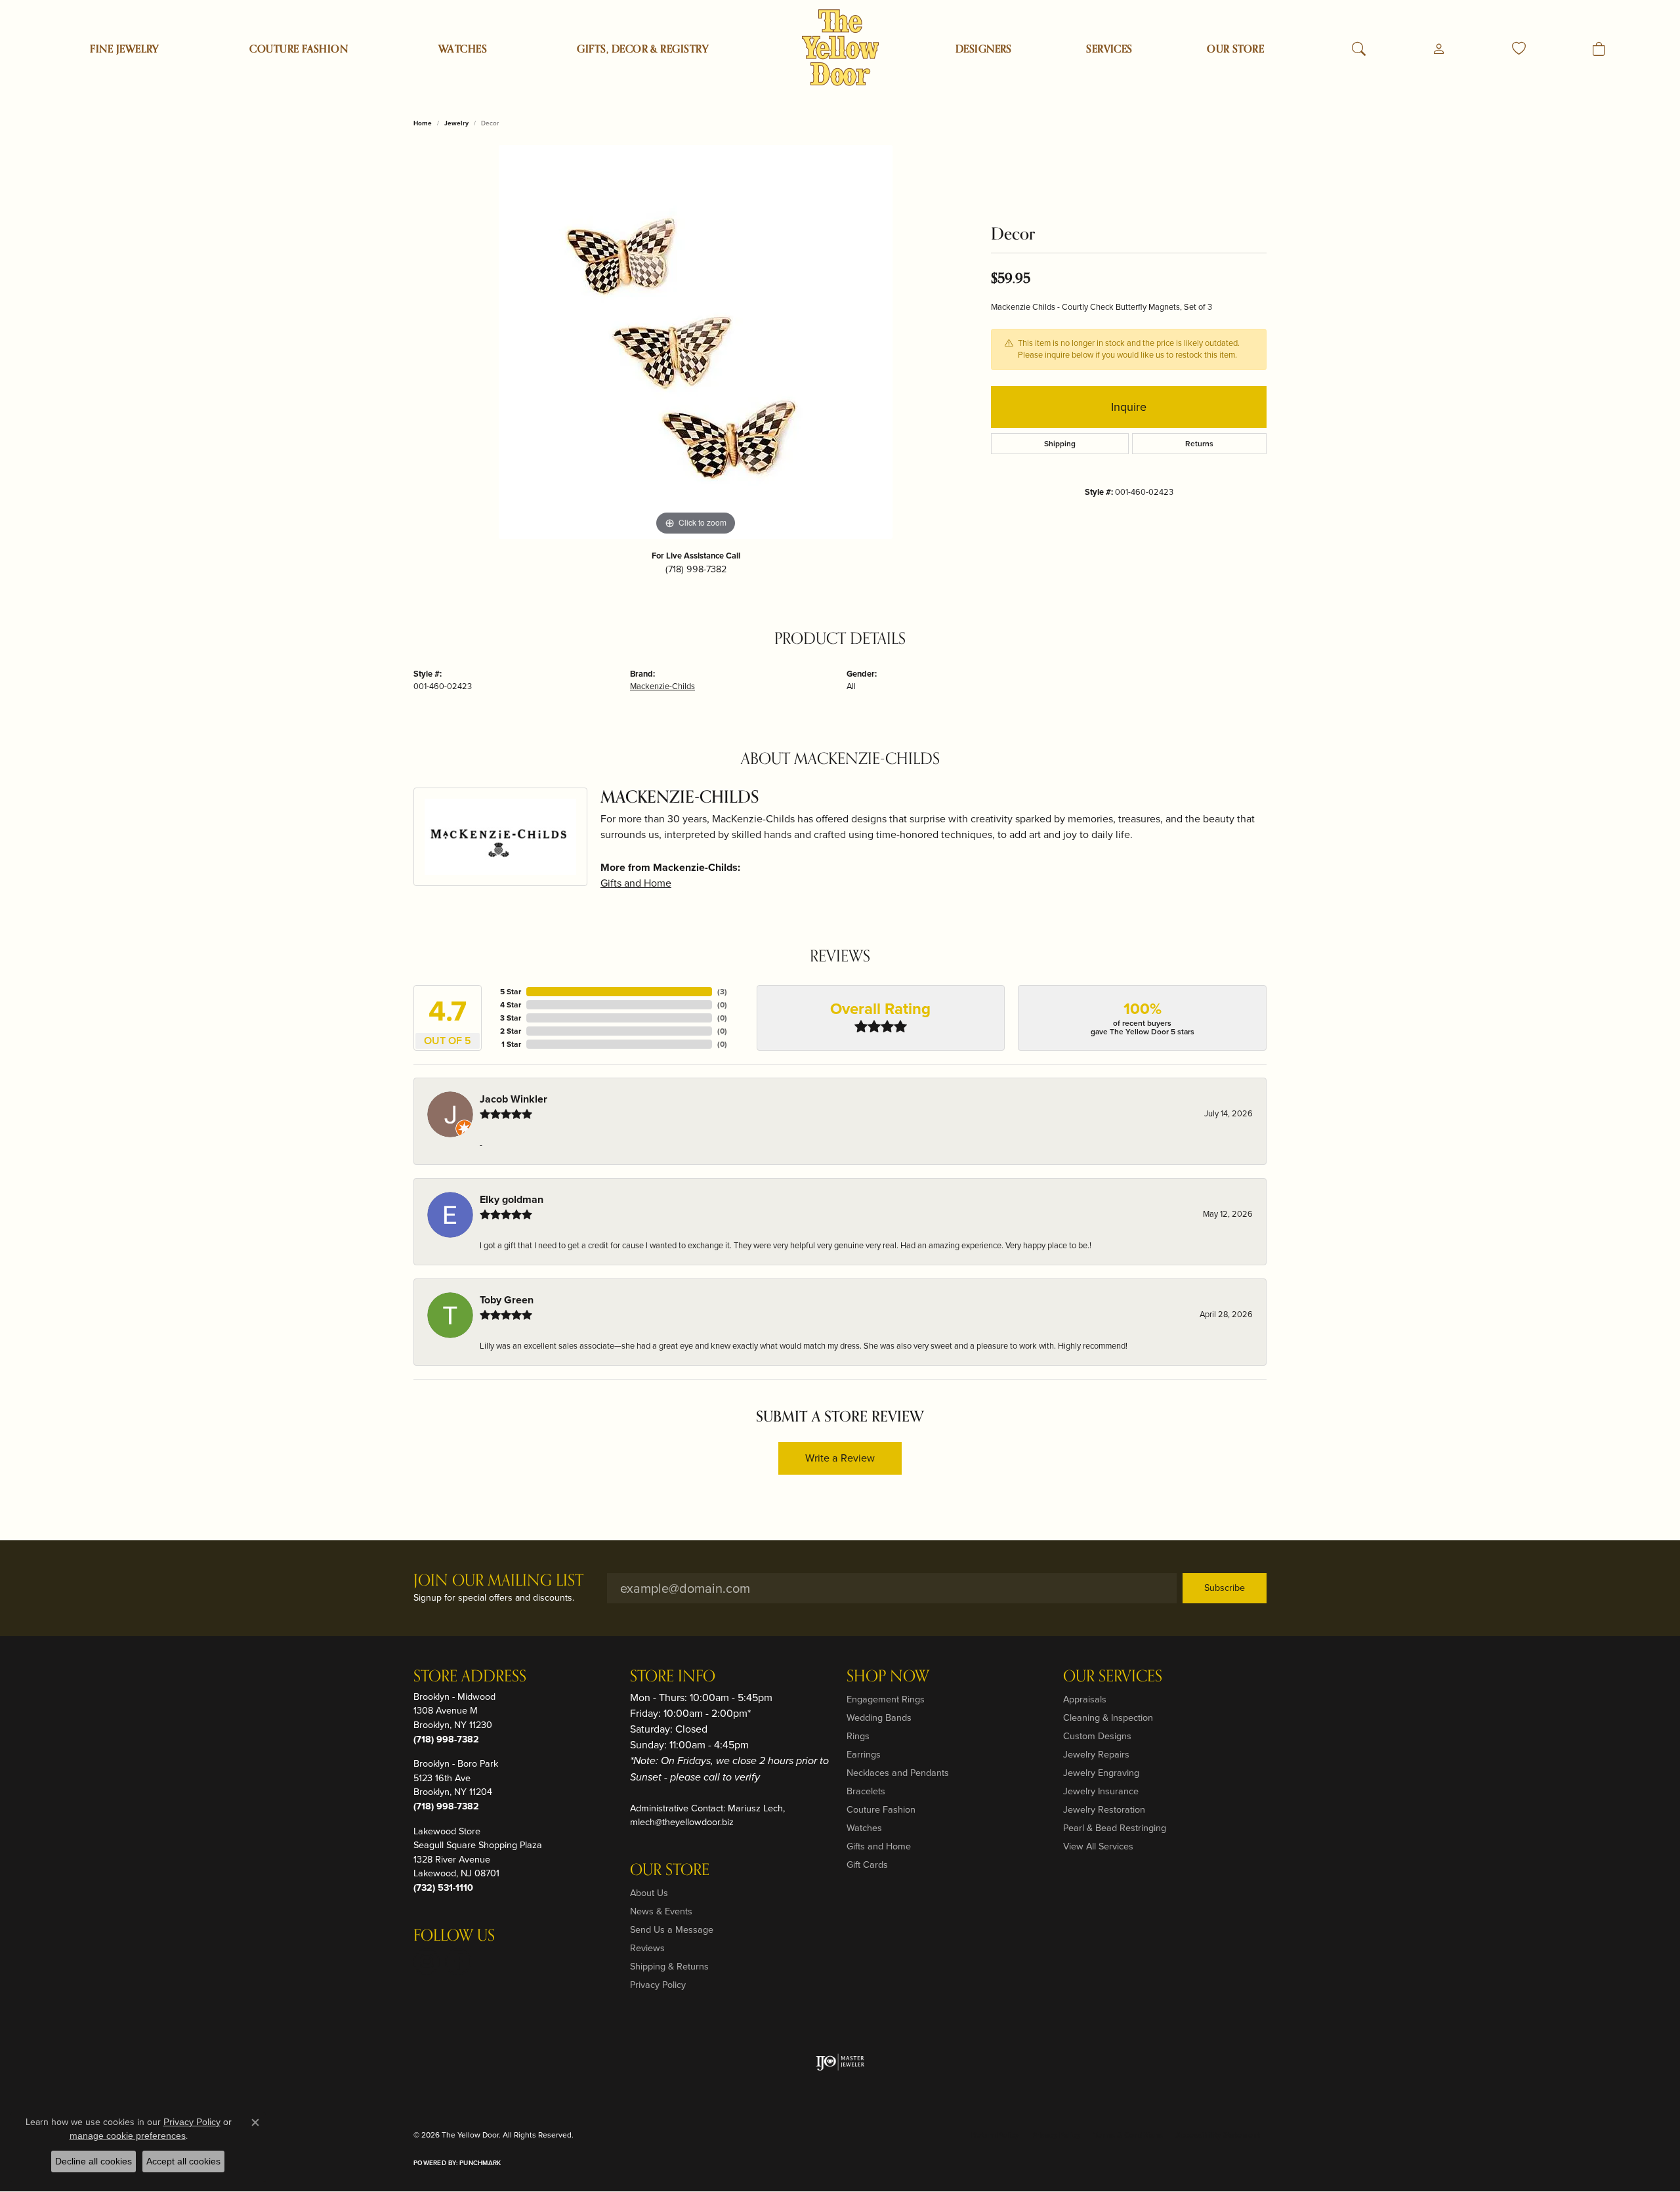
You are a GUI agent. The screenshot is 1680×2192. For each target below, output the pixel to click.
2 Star (511, 1031)
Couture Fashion (299, 49)
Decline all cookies (94, 2161)
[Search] (1359, 49)
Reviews (647, 1948)
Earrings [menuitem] (864, 1754)
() (722, 992)
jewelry (456, 123)
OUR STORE (1235, 49)
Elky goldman (512, 1199)
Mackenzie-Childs (662, 686)
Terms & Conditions (1128, 2135)
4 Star (511, 1005)
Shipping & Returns (669, 1966)
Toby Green (507, 1300)
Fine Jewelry (125, 49)
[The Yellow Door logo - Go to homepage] (840, 48)
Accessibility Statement (1218, 2135)
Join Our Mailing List (498, 1581)
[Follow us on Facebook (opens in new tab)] (458, 1962)
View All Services (1098, 1846)
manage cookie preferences (128, 2136)
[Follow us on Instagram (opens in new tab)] (427, 1962)
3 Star (511, 1018)
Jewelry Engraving (1101, 1773)
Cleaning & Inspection (1108, 1718)
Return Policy (995, 2135)
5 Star (511, 992)
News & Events (661, 1911)
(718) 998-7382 (696, 569)
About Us (649, 1893)
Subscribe (1225, 1588)
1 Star (511, 1044)
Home (423, 123)
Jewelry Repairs (1096, 1754)
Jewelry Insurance (1101, 1791)
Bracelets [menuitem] (866, 1791)
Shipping (1060, 444)
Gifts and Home (636, 883)
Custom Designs (1097, 1736)
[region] (696, 342)
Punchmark (480, 2163)
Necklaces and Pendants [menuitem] (898, 1773)
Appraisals (1085, 1699)
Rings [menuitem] (858, 1736)
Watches (463, 49)
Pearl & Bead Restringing (1115, 1828)
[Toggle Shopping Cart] (1599, 49)
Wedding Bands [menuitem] (879, 1718)
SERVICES (1109, 49)
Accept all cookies (183, 2161)
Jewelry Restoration (1104, 1809)
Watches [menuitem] (864, 1828)
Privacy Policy (658, 1985)
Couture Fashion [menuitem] (881, 1809)
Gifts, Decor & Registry (643, 49)
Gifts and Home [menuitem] (879, 1846)
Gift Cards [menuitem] (867, 1865)
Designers (984, 49)
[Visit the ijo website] (840, 2062)
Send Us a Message (672, 1929)
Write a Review (840, 1458)
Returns (1199, 444)
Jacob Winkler (514, 1099)
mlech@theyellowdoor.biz (682, 1822)
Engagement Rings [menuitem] (886, 1699)
